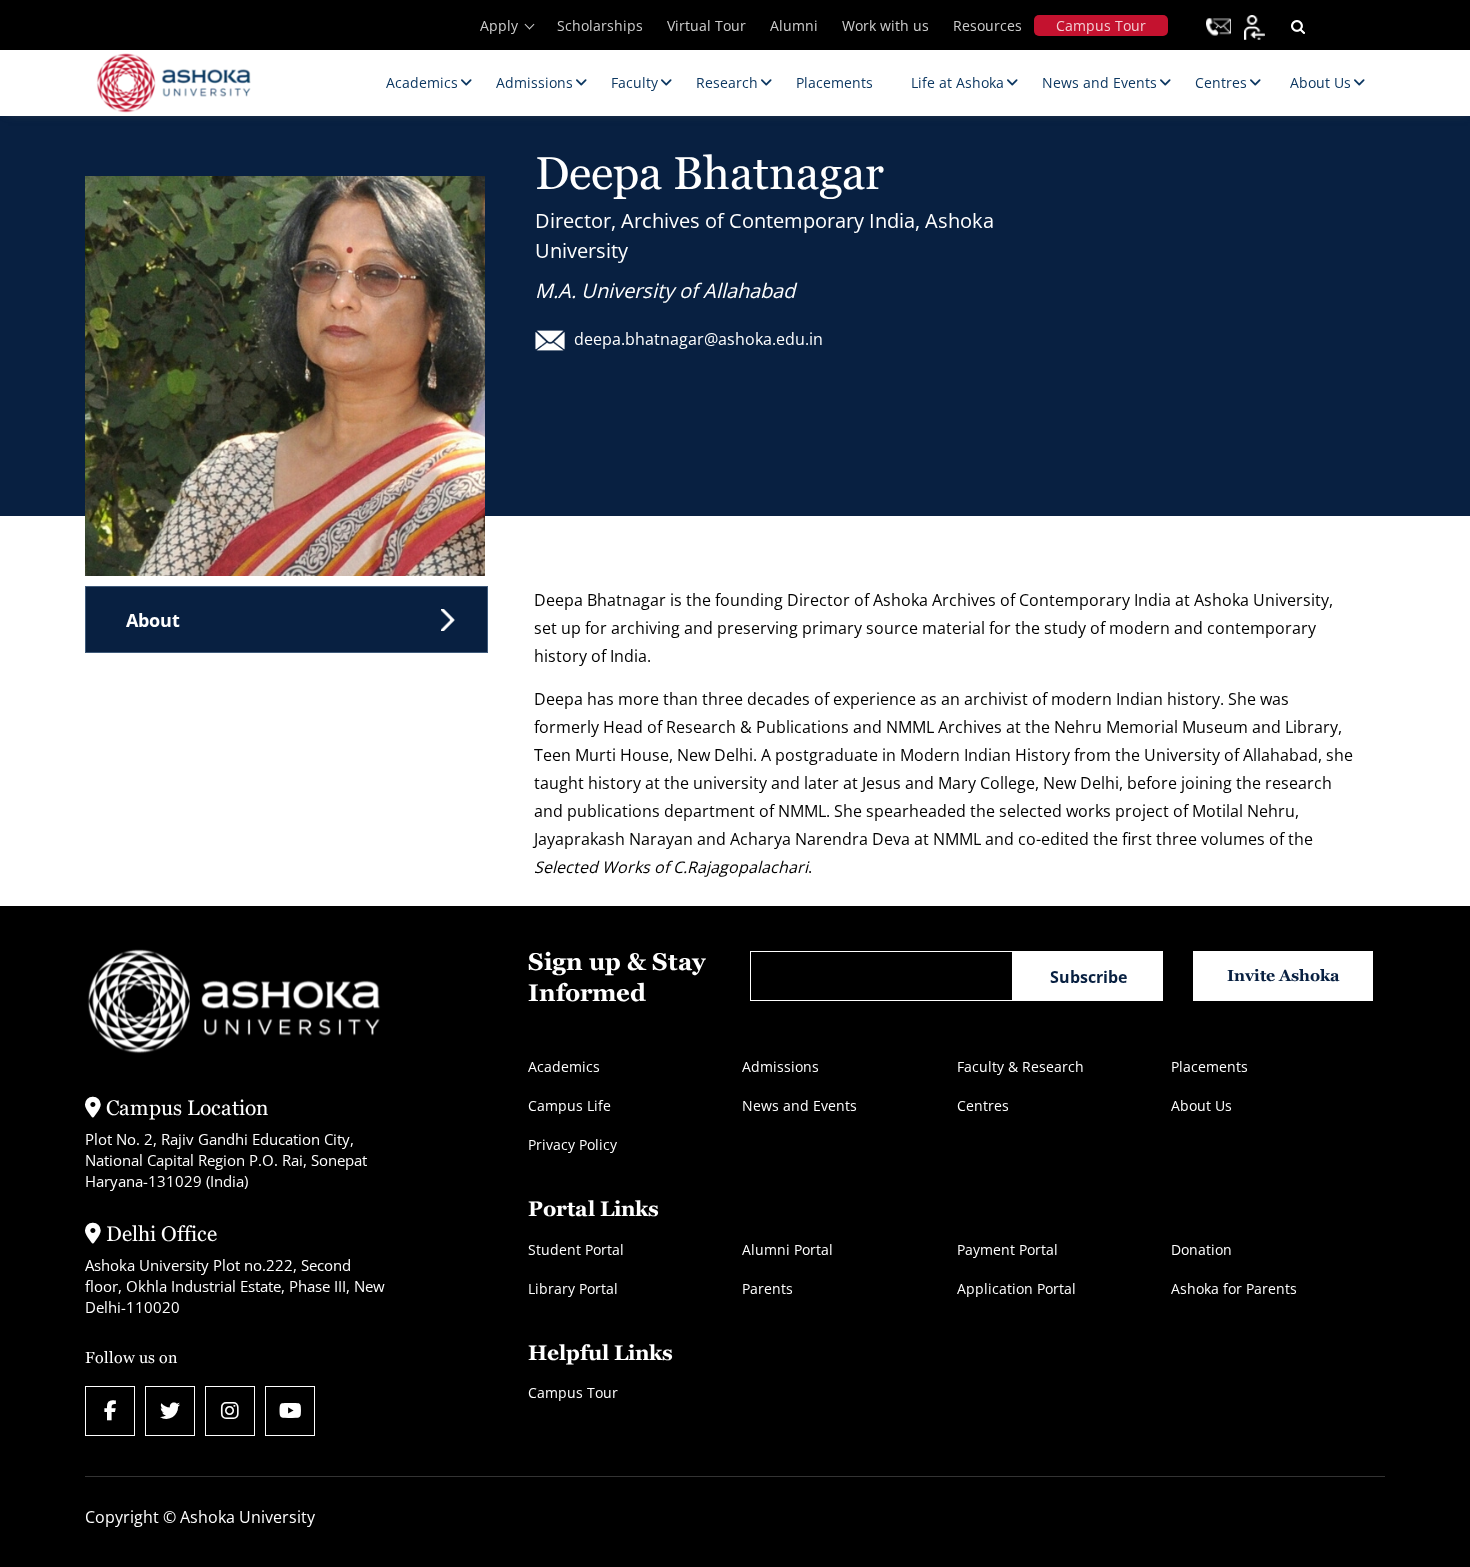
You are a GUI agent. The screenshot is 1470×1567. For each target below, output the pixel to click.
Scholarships (600, 25)
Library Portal (573, 1288)
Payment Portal (1007, 1249)
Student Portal (576, 1249)
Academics (564, 1066)
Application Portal (1016, 1288)
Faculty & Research (1020, 1066)
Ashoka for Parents (1234, 1288)
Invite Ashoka (1283, 975)
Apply (499, 25)
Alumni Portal (787, 1249)
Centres (983, 1105)
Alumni (794, 25)
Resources (987, 25)
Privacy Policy (572, 1144)
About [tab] (153, 620)
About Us (1201, 1105)
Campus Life (569, 1105)
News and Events (799, 1105)
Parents (767, 1288)
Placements (1209, 1066)
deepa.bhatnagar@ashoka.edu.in (698, 339)
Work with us (885, 25)
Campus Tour (1101, 25)
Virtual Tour (706, 25)
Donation (1201, 1249)
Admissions (780, 1066)
